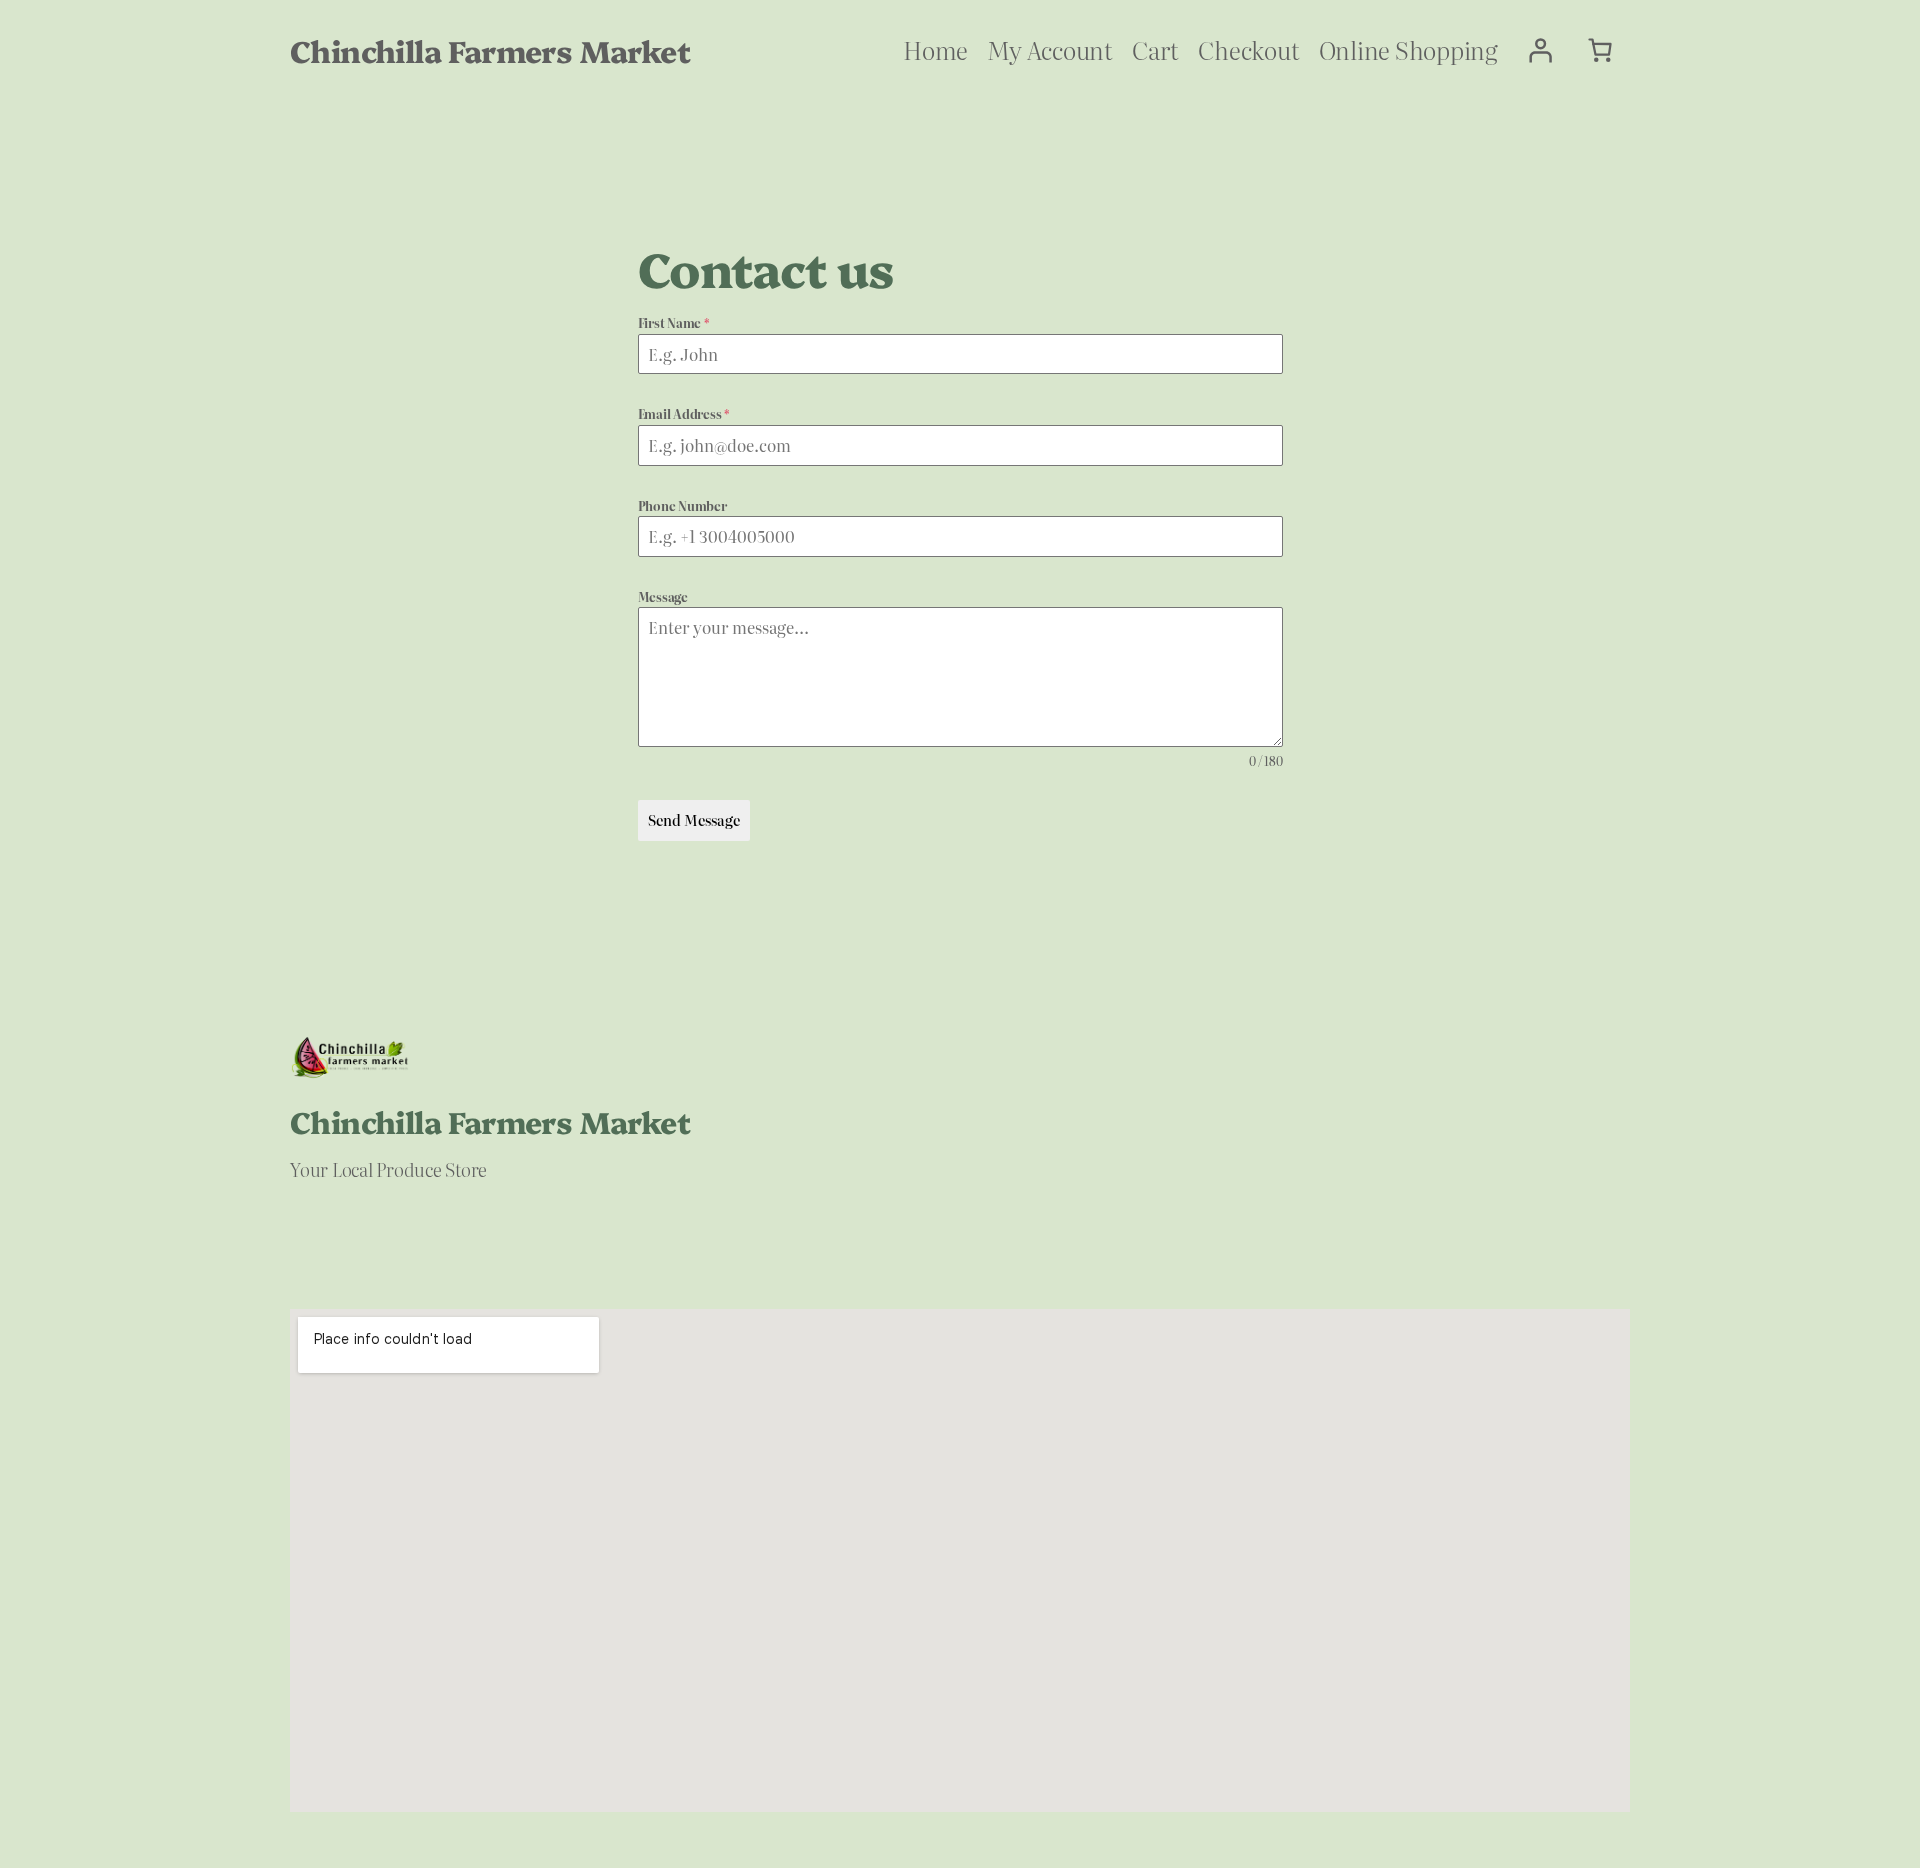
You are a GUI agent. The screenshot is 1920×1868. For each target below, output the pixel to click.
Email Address (684, 414)
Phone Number (682, 506)
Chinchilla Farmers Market (490, 50)
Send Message (694, 820)
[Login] (1540, 50)
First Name (674, 323)
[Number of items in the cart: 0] (1600, 50)
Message (663, 597)
